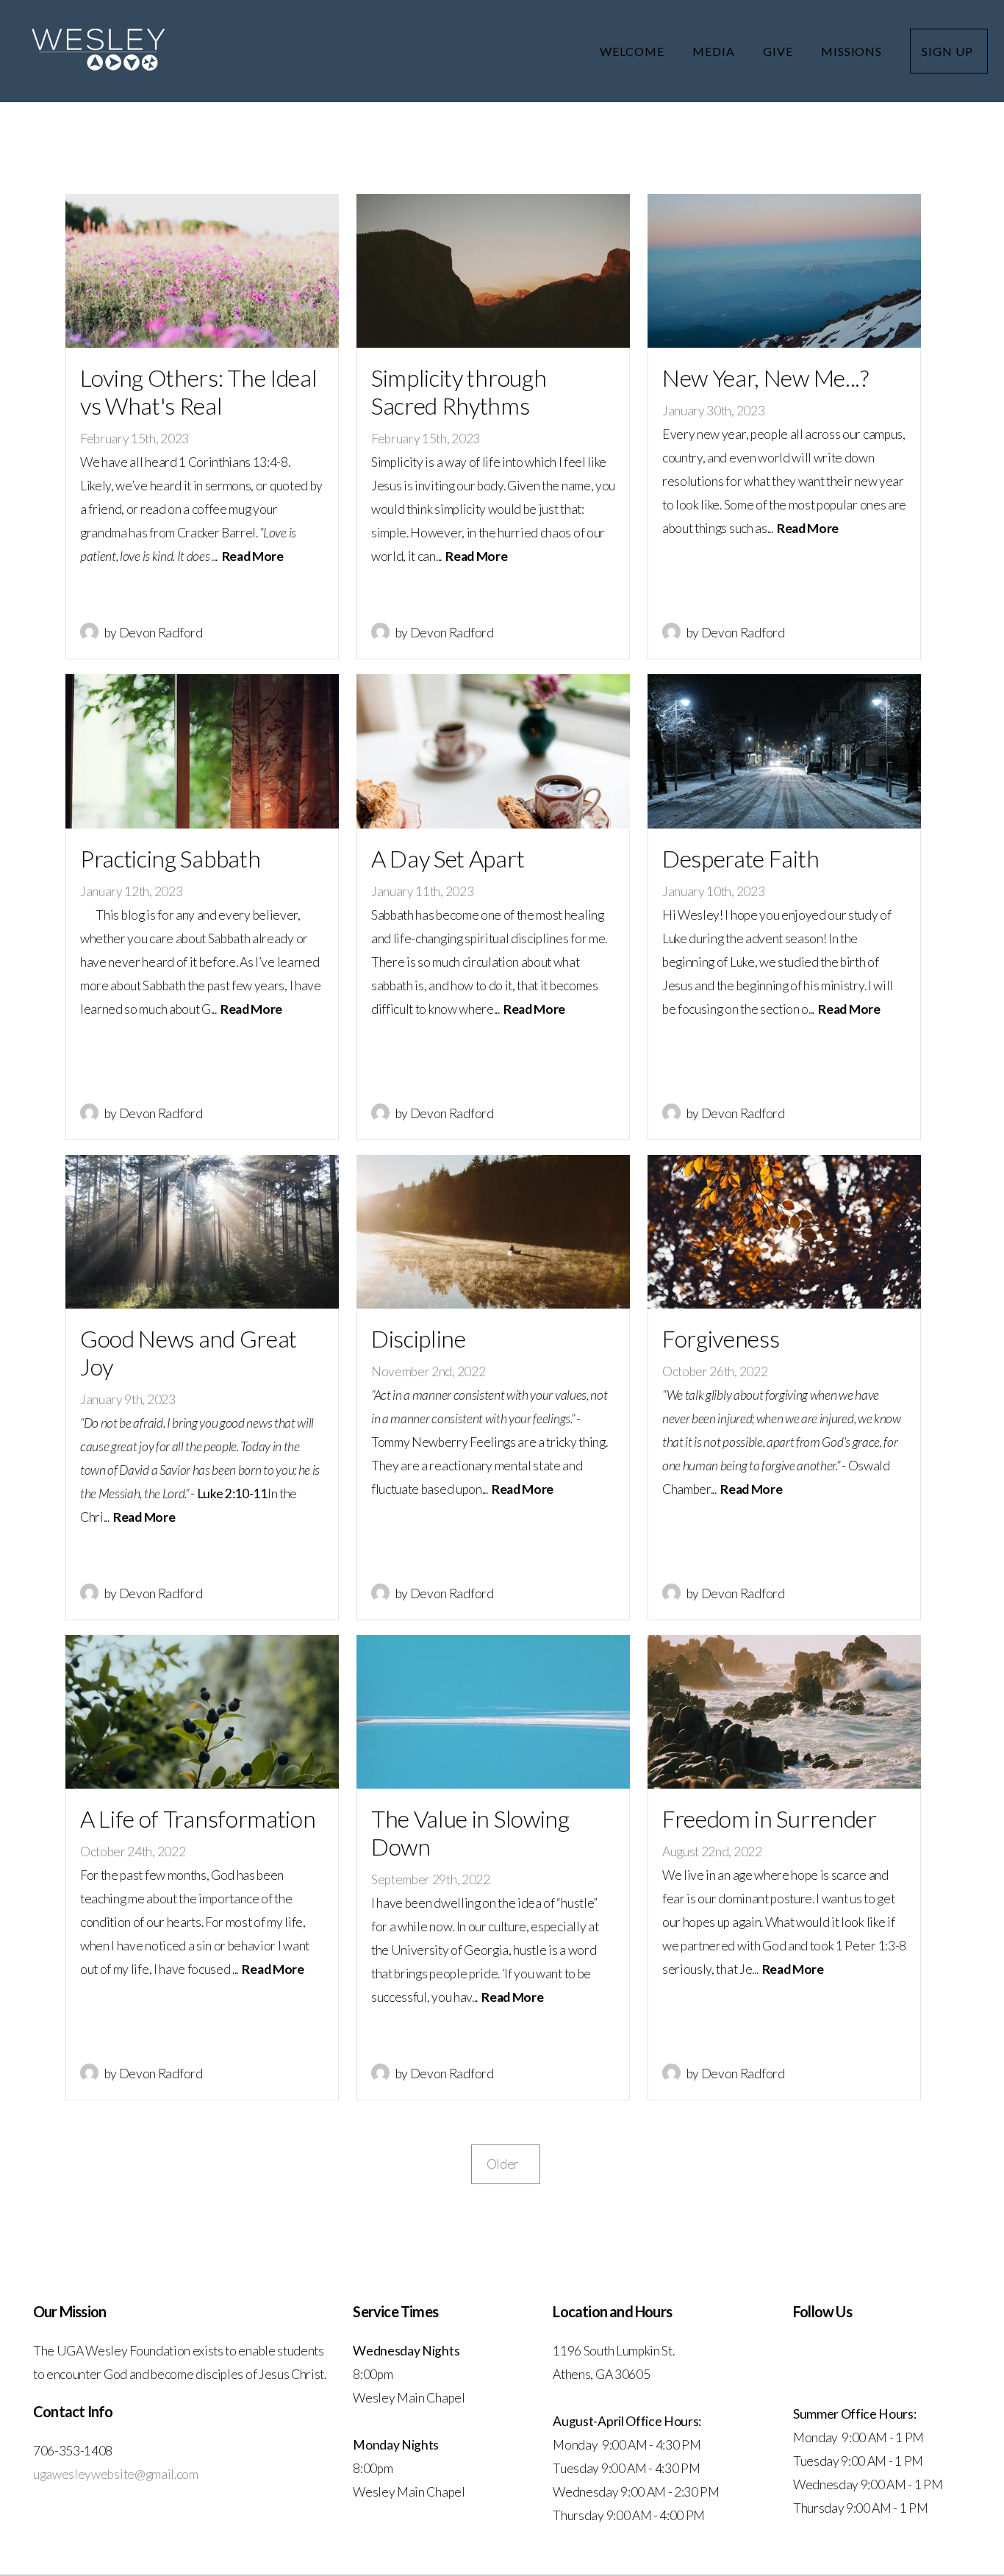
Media (715, 51)
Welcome (634, 51)
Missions (853, 51)
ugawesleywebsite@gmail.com (116, 2474)
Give (779, 51)
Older (506, 2164)
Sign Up (949, 51)
